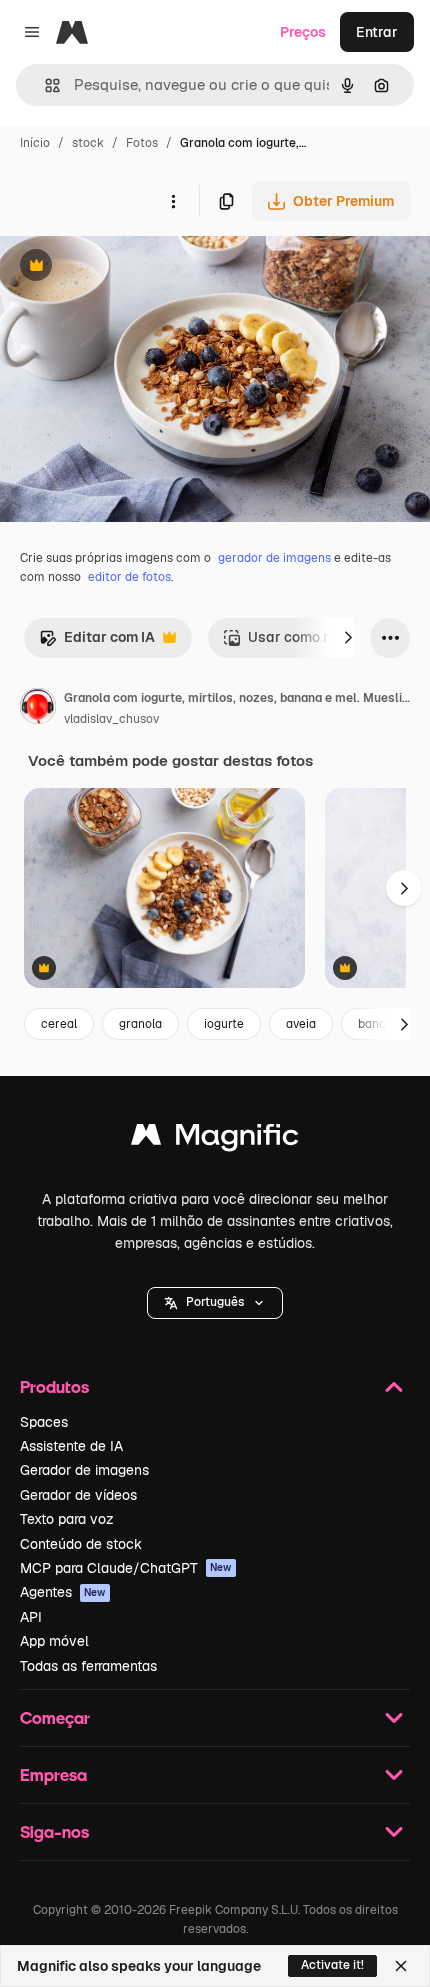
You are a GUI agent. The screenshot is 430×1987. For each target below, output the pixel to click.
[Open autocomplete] (44, 85)
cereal (59, 1024)
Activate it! (332, 1965)
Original (128, 267)
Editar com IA (97, 642)
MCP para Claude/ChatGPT (126, 1568)
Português (215, 1302)
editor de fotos (129, 577)
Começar (55, 1717)
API (31, 1617)
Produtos (54, 1386)
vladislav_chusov (111, 719)
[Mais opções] (173, 201)
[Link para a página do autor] (38, 709)
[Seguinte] (348, 638)
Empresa (53, 1774)
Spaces (44, 1422)
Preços (303, 32)
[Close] (401, 1966)
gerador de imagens (274, 558)
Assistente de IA (71, 1446)
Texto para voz (67, 1519)
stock (88, 143)
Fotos (142, 143)
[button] (215, 1303)
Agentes (63, 1592)
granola (140, 1024)
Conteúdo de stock (81, 1544)
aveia (301, 1024)
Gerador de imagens (84, 1470)
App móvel (54, 1641)
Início (35, 143)
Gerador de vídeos (78, 1495)
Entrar (377, 32)
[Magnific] (215, 1139)
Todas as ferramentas (88, 1666)
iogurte (224, 1024)
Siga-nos (54, 1831)
